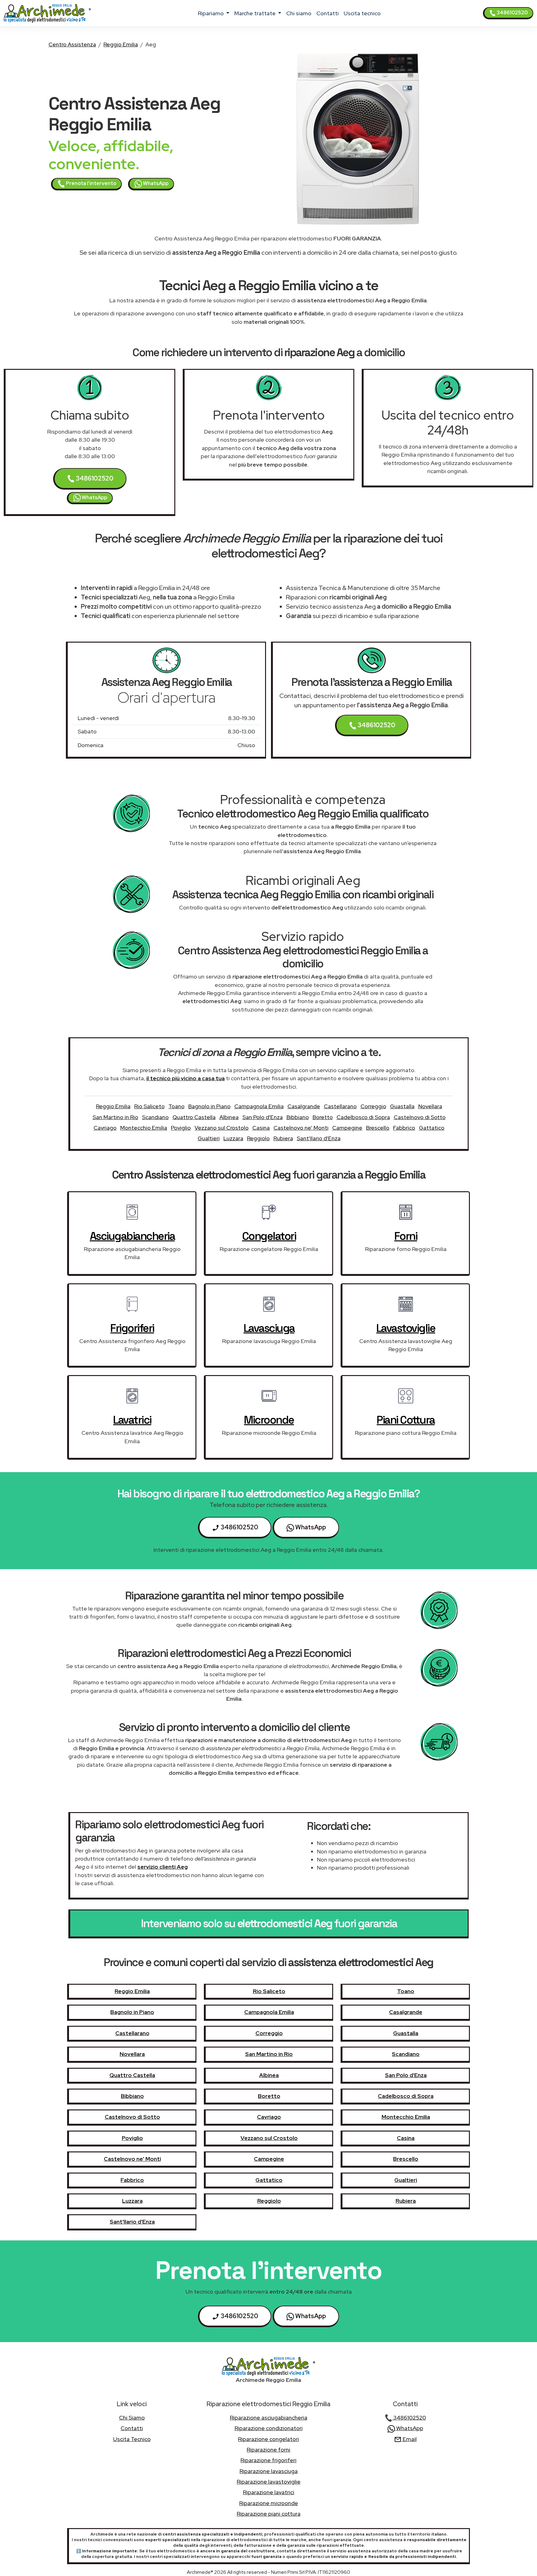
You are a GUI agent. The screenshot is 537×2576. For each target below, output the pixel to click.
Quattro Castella (194, 1117)
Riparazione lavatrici (269, 2492)
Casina (261, 1128)
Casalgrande (304, 1106)
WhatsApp (155, 183)
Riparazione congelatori (268, 2439)
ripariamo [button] (211, 13)
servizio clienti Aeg (163, 1867)
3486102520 (512, 13)
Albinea (229, 1117)
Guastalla (402, 1106)
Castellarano (340, 1106)
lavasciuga (269, 1328)
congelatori (269, 1236)
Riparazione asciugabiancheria (269, 2418)
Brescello (378, 1128)
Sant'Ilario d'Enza (319, 1138)
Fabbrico (404, 1128)
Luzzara (233, 1138)
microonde (269, 1420)
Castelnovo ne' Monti (301, 1128)
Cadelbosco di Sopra (363, 1117)
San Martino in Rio (115, 1117)
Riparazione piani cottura (269, 2514)
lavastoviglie (406, 1328)
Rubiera (283, 1138)
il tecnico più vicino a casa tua (186, 1078)
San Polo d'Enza (263, 1117)
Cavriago (105, 1128)
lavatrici (132, 1420)
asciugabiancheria (132, 1236)
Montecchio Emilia (144, 1128)
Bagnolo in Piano (209, 1106)
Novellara (430, 1106)
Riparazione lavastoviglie (269, 2482)
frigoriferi (132, 1328)
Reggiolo (258, 1138)
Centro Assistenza (72, 44)
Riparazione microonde (269, 2503)
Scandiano (155, 1117)
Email (409, 2439)
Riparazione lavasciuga (269, 2471)
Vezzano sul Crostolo (222, 1128)
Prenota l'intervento (91, 183)
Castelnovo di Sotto (420, 1117)
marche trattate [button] (256, 13)
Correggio (373, 1106)
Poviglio (181, 1128)
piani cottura (406, 1420)
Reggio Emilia (121, 44)
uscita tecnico (362, 13)
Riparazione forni (268, 2450)
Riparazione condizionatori (269, 2428)
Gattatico (432, 1128)
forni (406, 1236)
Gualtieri (209, 1138)
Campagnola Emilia (259, 1106)
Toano (177, 1106)
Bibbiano (298, 1117)
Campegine (347, 1128)
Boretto (323, 1117)
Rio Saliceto (149, 1106)
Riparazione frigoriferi (268, 2460)
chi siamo (299, 13)
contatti (328, 13)
